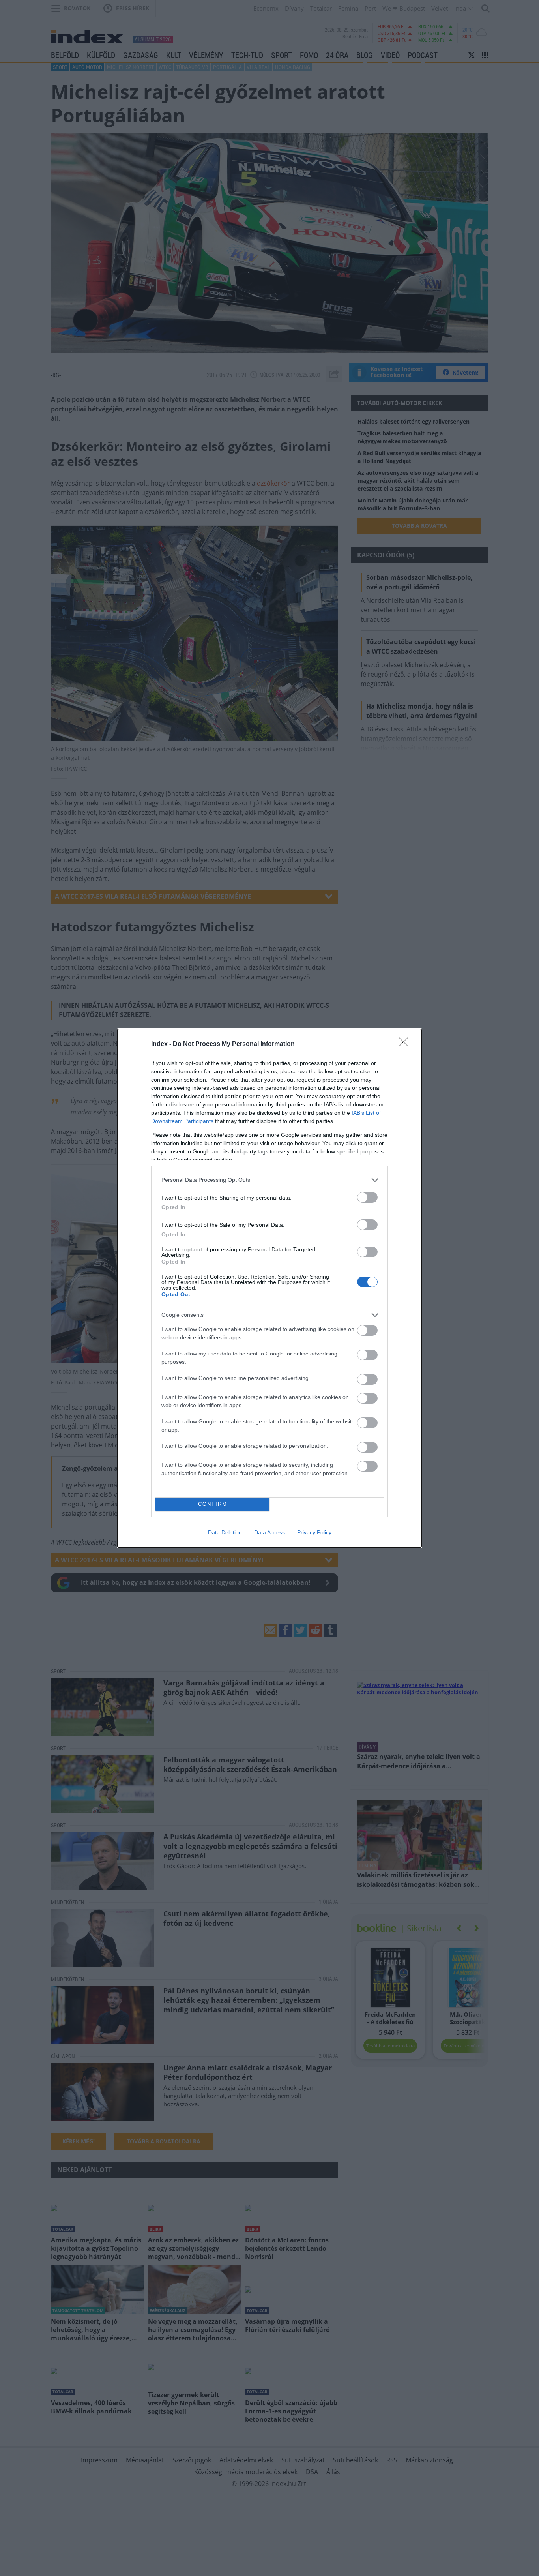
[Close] (406, 1044)
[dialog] (269, 1288)
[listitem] (269, 1180)
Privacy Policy (314, 1532)
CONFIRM (213, 1504)
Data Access (269, 1532)
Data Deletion (225, 1532)
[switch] (367, 1197)
